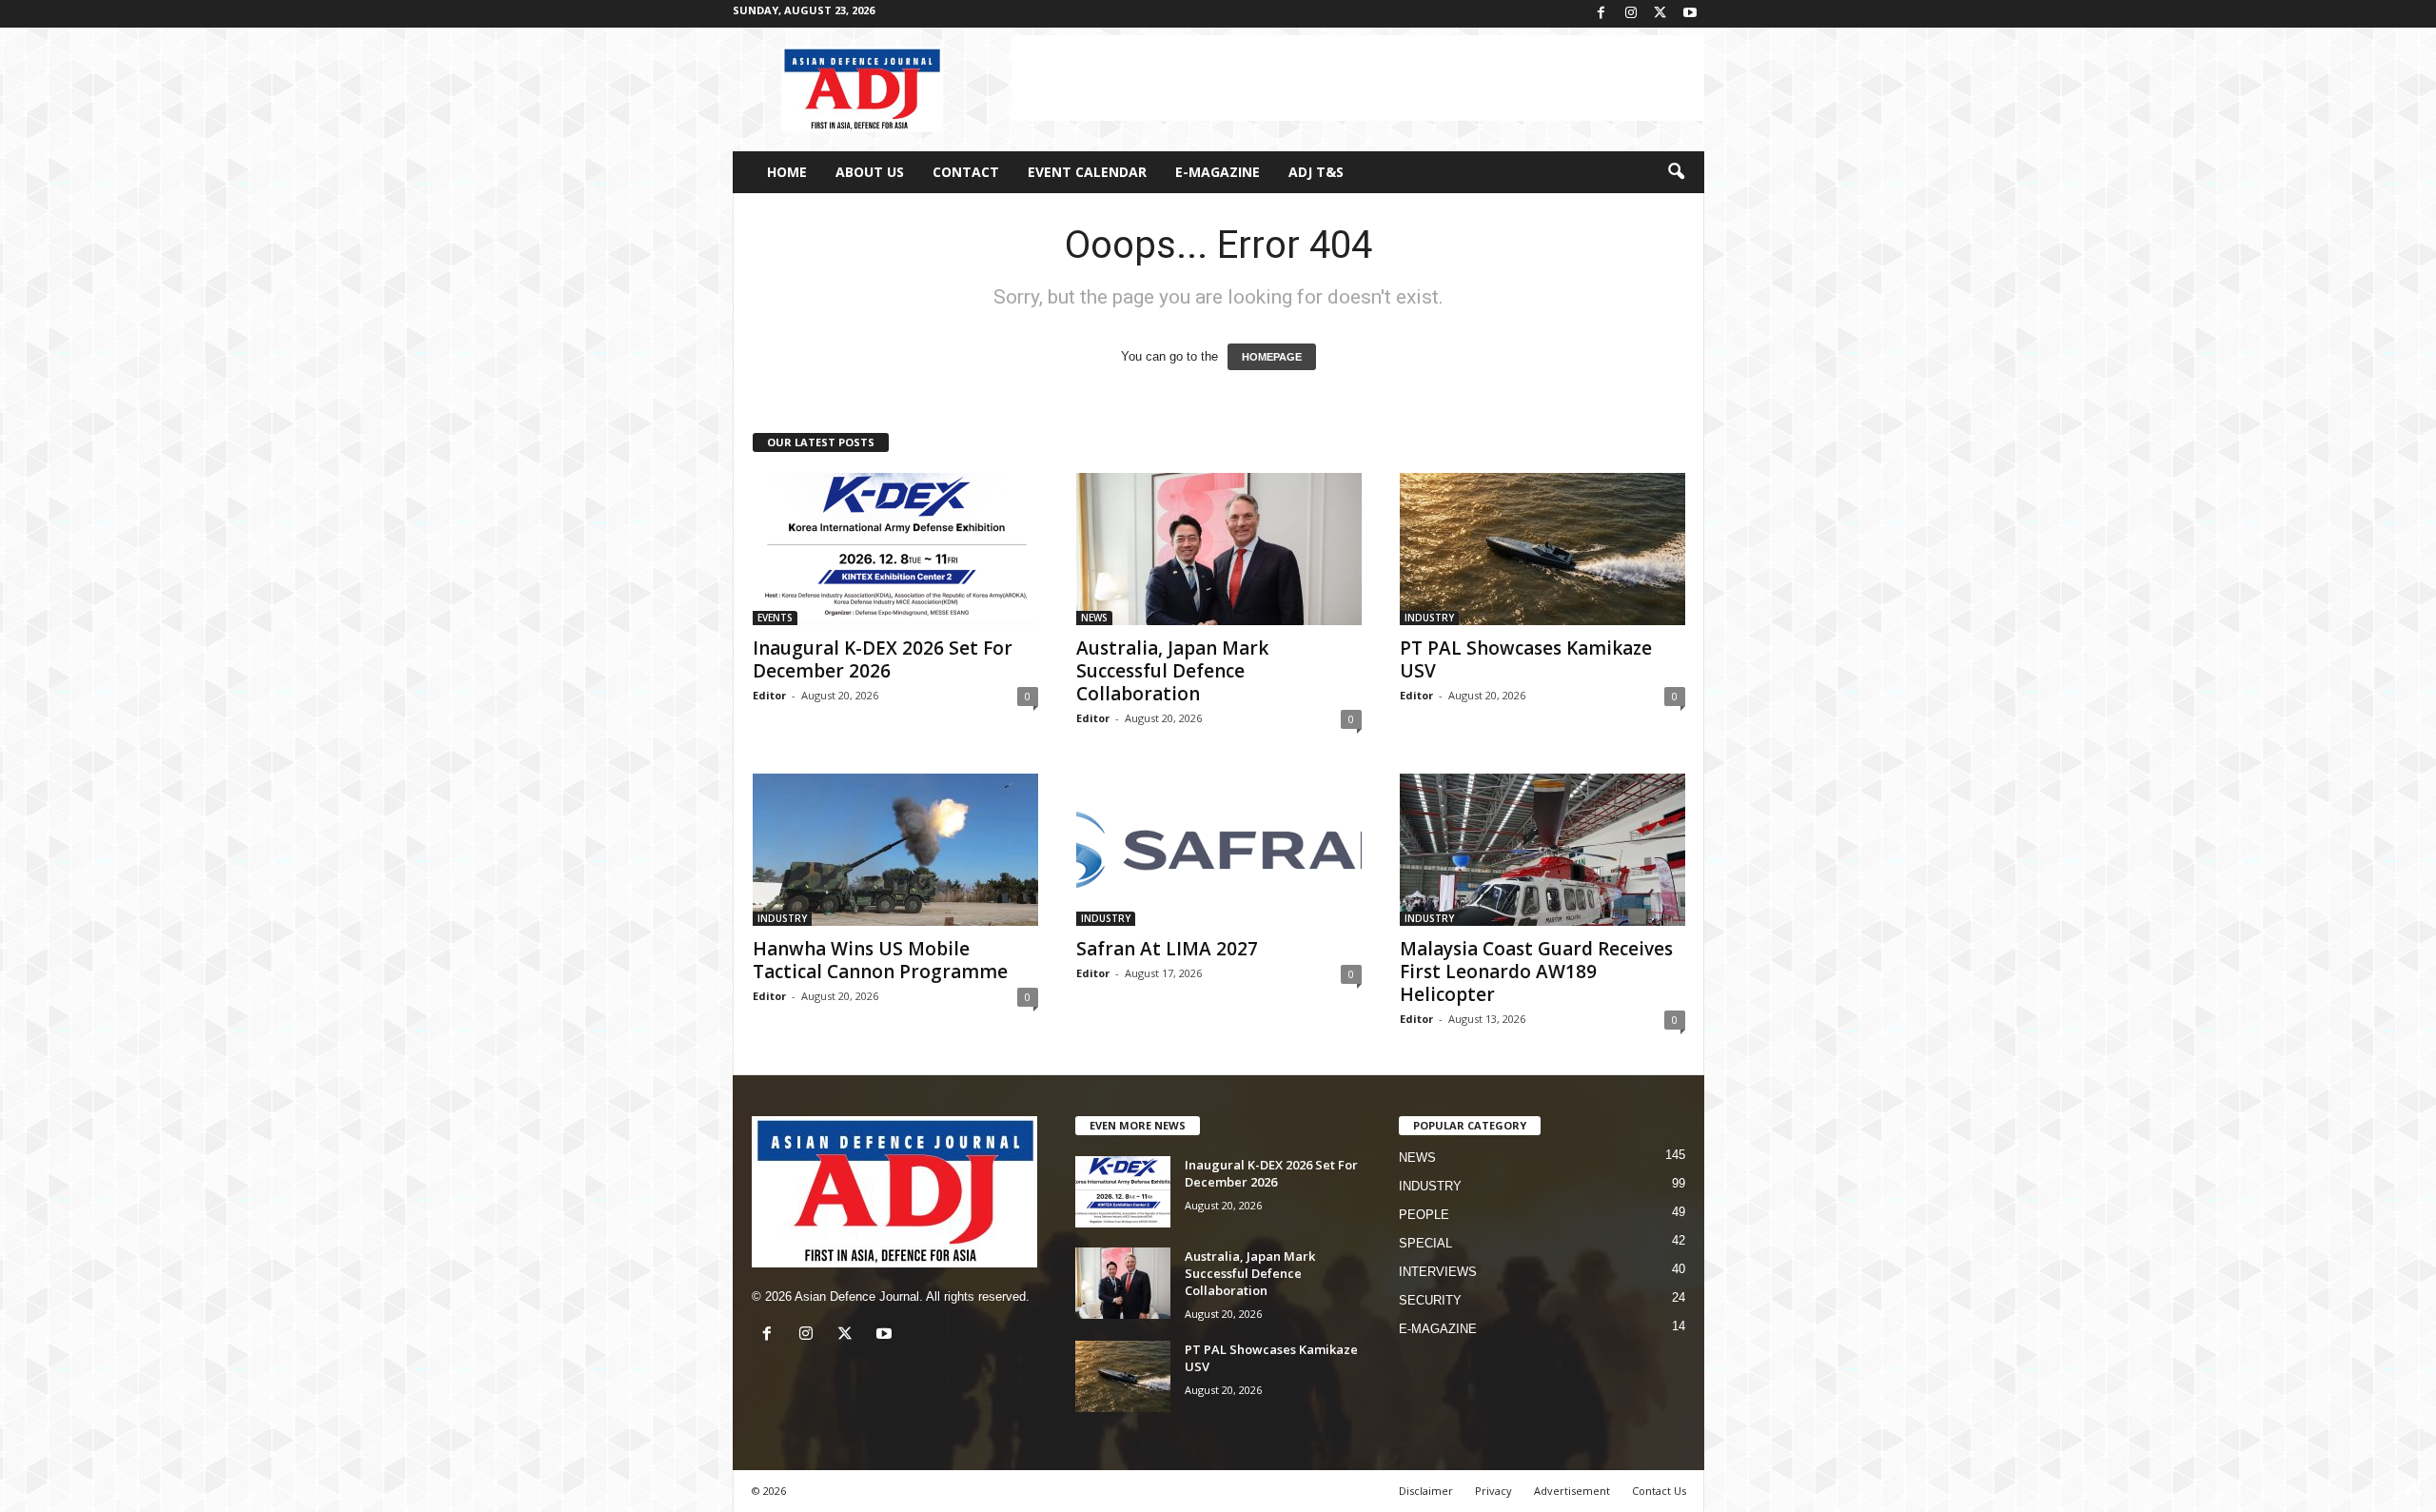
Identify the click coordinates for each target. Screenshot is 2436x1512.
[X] (1660, 14)
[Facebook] (1601, 14)
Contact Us (1659, 1491)
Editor (769, 695)
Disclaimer (1426, 1491)
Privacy (1493, 1491)
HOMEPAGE (1272, 357)
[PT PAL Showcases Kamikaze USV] (1542, 549)
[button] (1676, 172)
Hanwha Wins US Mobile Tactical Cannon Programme (880, 960)
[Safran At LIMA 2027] (1219, 850)
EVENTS (775, 618)
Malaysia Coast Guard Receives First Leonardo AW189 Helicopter (1536, 972)
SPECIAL (1425, 1243)
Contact (966, 172)
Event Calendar (1087, 172)
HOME (787, 172)
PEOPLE (1424, 1215)
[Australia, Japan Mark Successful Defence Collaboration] (1219, 549)
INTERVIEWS (1438, 1272)
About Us (870, 172)
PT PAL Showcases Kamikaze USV (1526, 659)
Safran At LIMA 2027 (1167, 949)
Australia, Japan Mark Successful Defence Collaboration (1172, 671)
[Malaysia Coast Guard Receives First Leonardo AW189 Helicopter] (1542, 850)
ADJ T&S (1316, 172)
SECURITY (1430, 1300)
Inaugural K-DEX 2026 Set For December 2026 (883, 659)
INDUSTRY (1429, 618)
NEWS (1094, 618)
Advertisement (1572, 1491)
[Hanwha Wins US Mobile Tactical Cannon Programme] (895, 850)
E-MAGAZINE (1218, 172)
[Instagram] (1631, 14)
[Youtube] (1690, 14)
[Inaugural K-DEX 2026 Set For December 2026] (895, 549)
